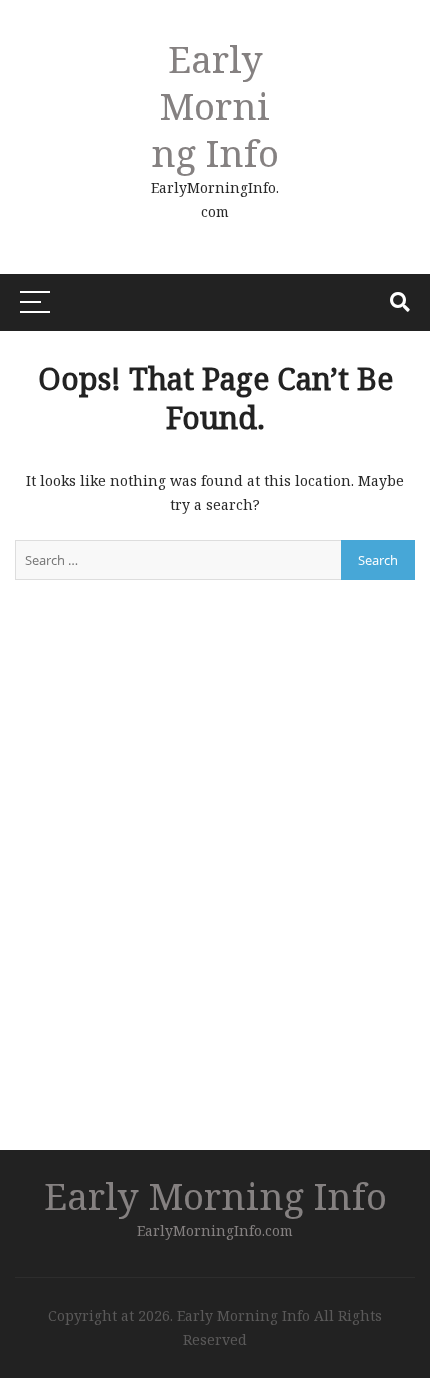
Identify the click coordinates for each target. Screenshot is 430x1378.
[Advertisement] (77, 95)
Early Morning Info (215, 105)
